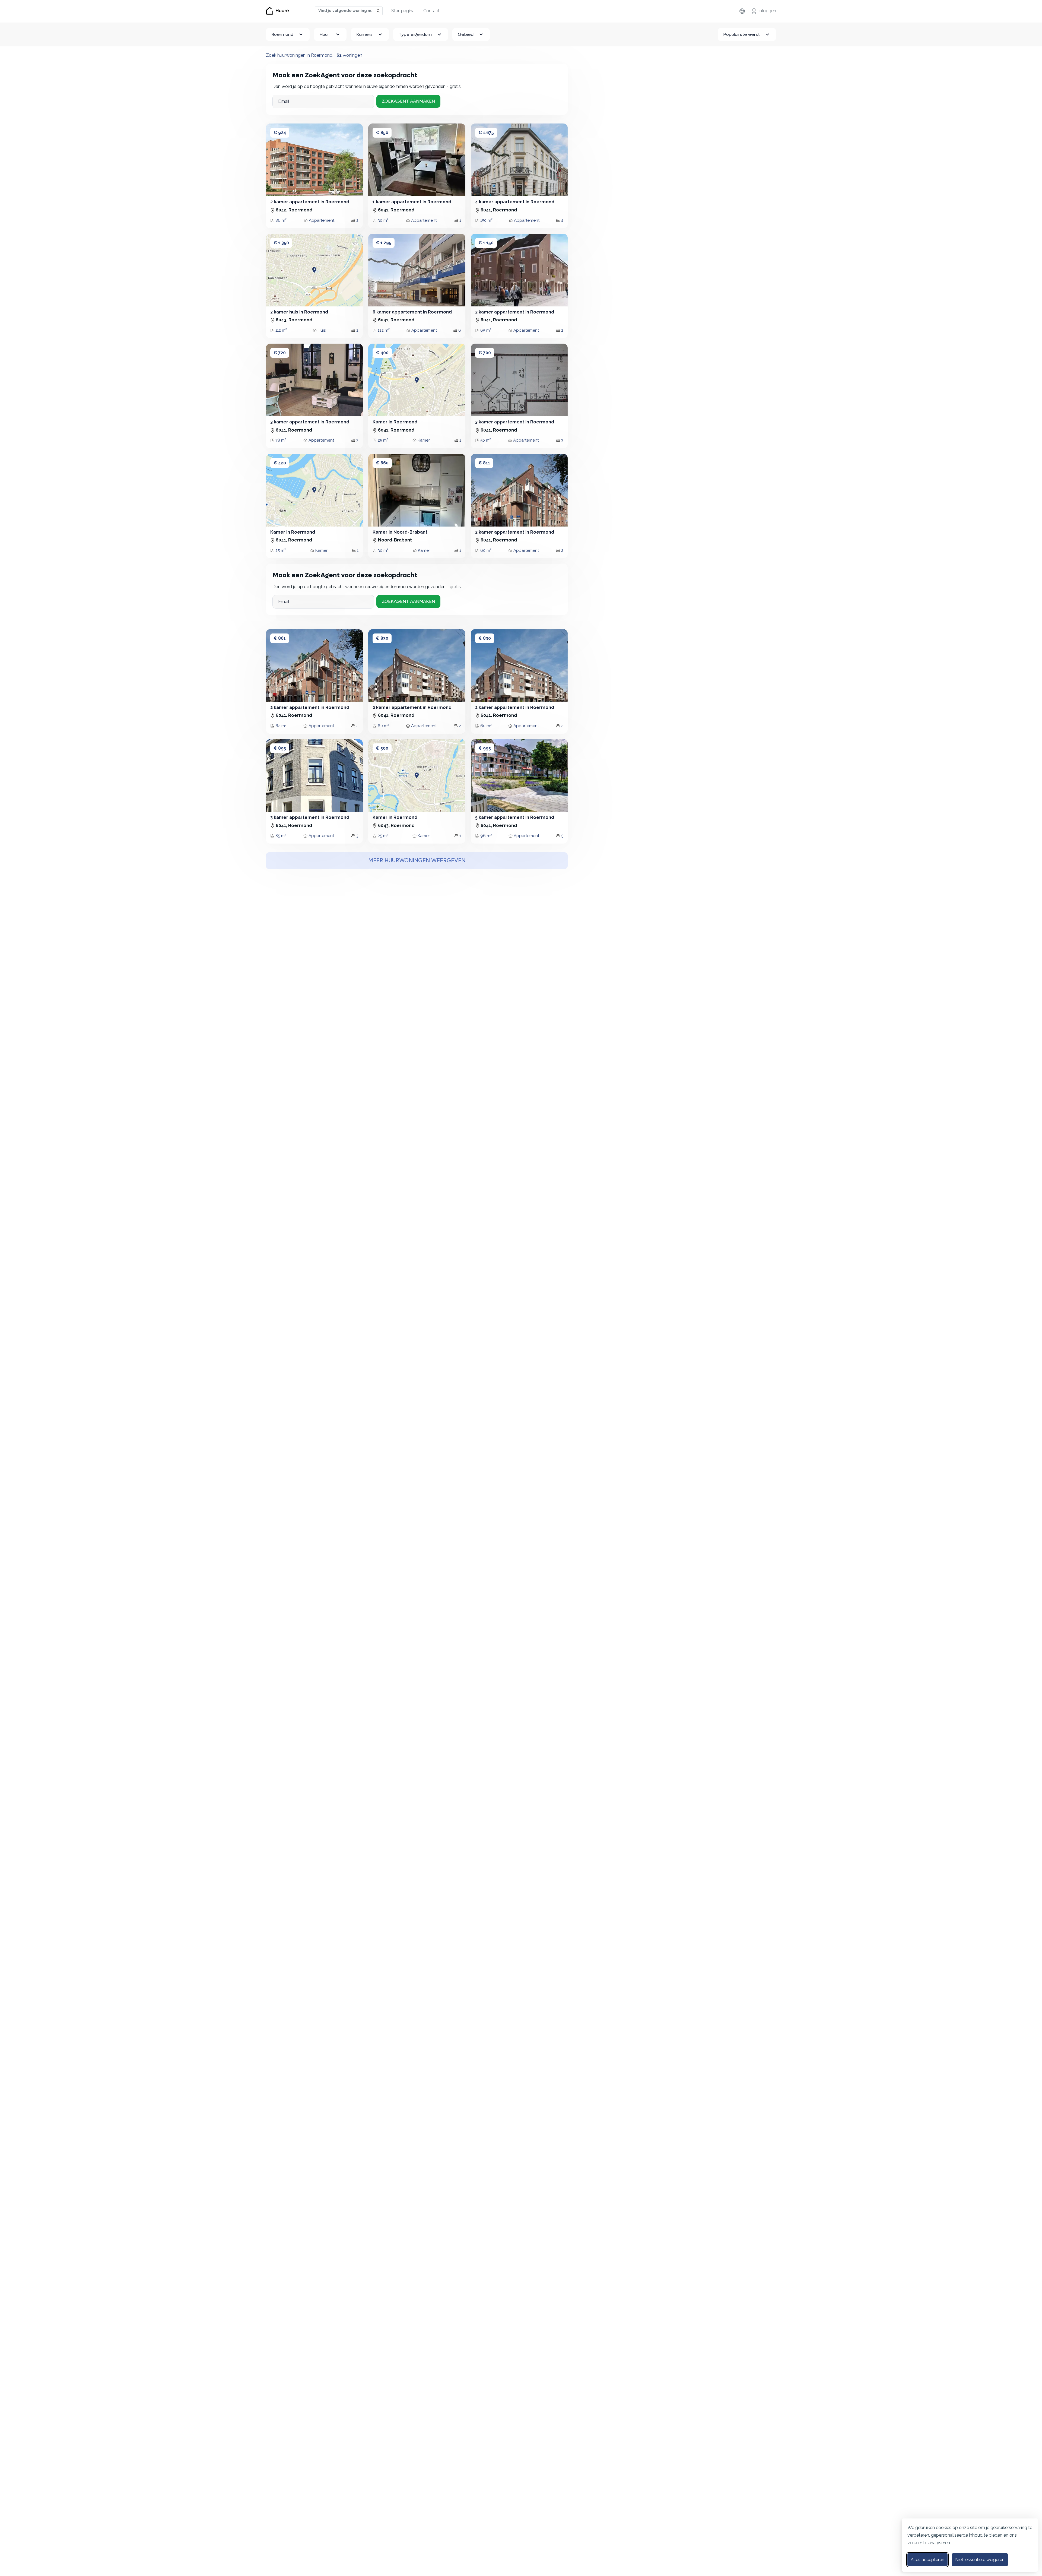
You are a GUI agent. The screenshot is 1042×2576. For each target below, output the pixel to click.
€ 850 (382, 133)
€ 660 (382, 463)
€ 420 (280, 463)
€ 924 (280, 133)
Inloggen (767, 11)
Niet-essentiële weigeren (980, 2560)
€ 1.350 (281, 243)
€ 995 (485, 748)
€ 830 (382, 638)
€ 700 (485, 353)
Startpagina (403, 11)
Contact (431, 11)
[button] (275, 160)
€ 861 (280, 638)
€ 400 (382, 353)
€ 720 (280, 353)
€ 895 (280, 748)
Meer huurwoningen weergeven (417, 861)
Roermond (282, 34)
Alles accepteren (927, 2560)
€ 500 (382, 748)
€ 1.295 (384, 243)
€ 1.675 (486, 133)
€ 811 (484, 463)
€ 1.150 (486, 243)
